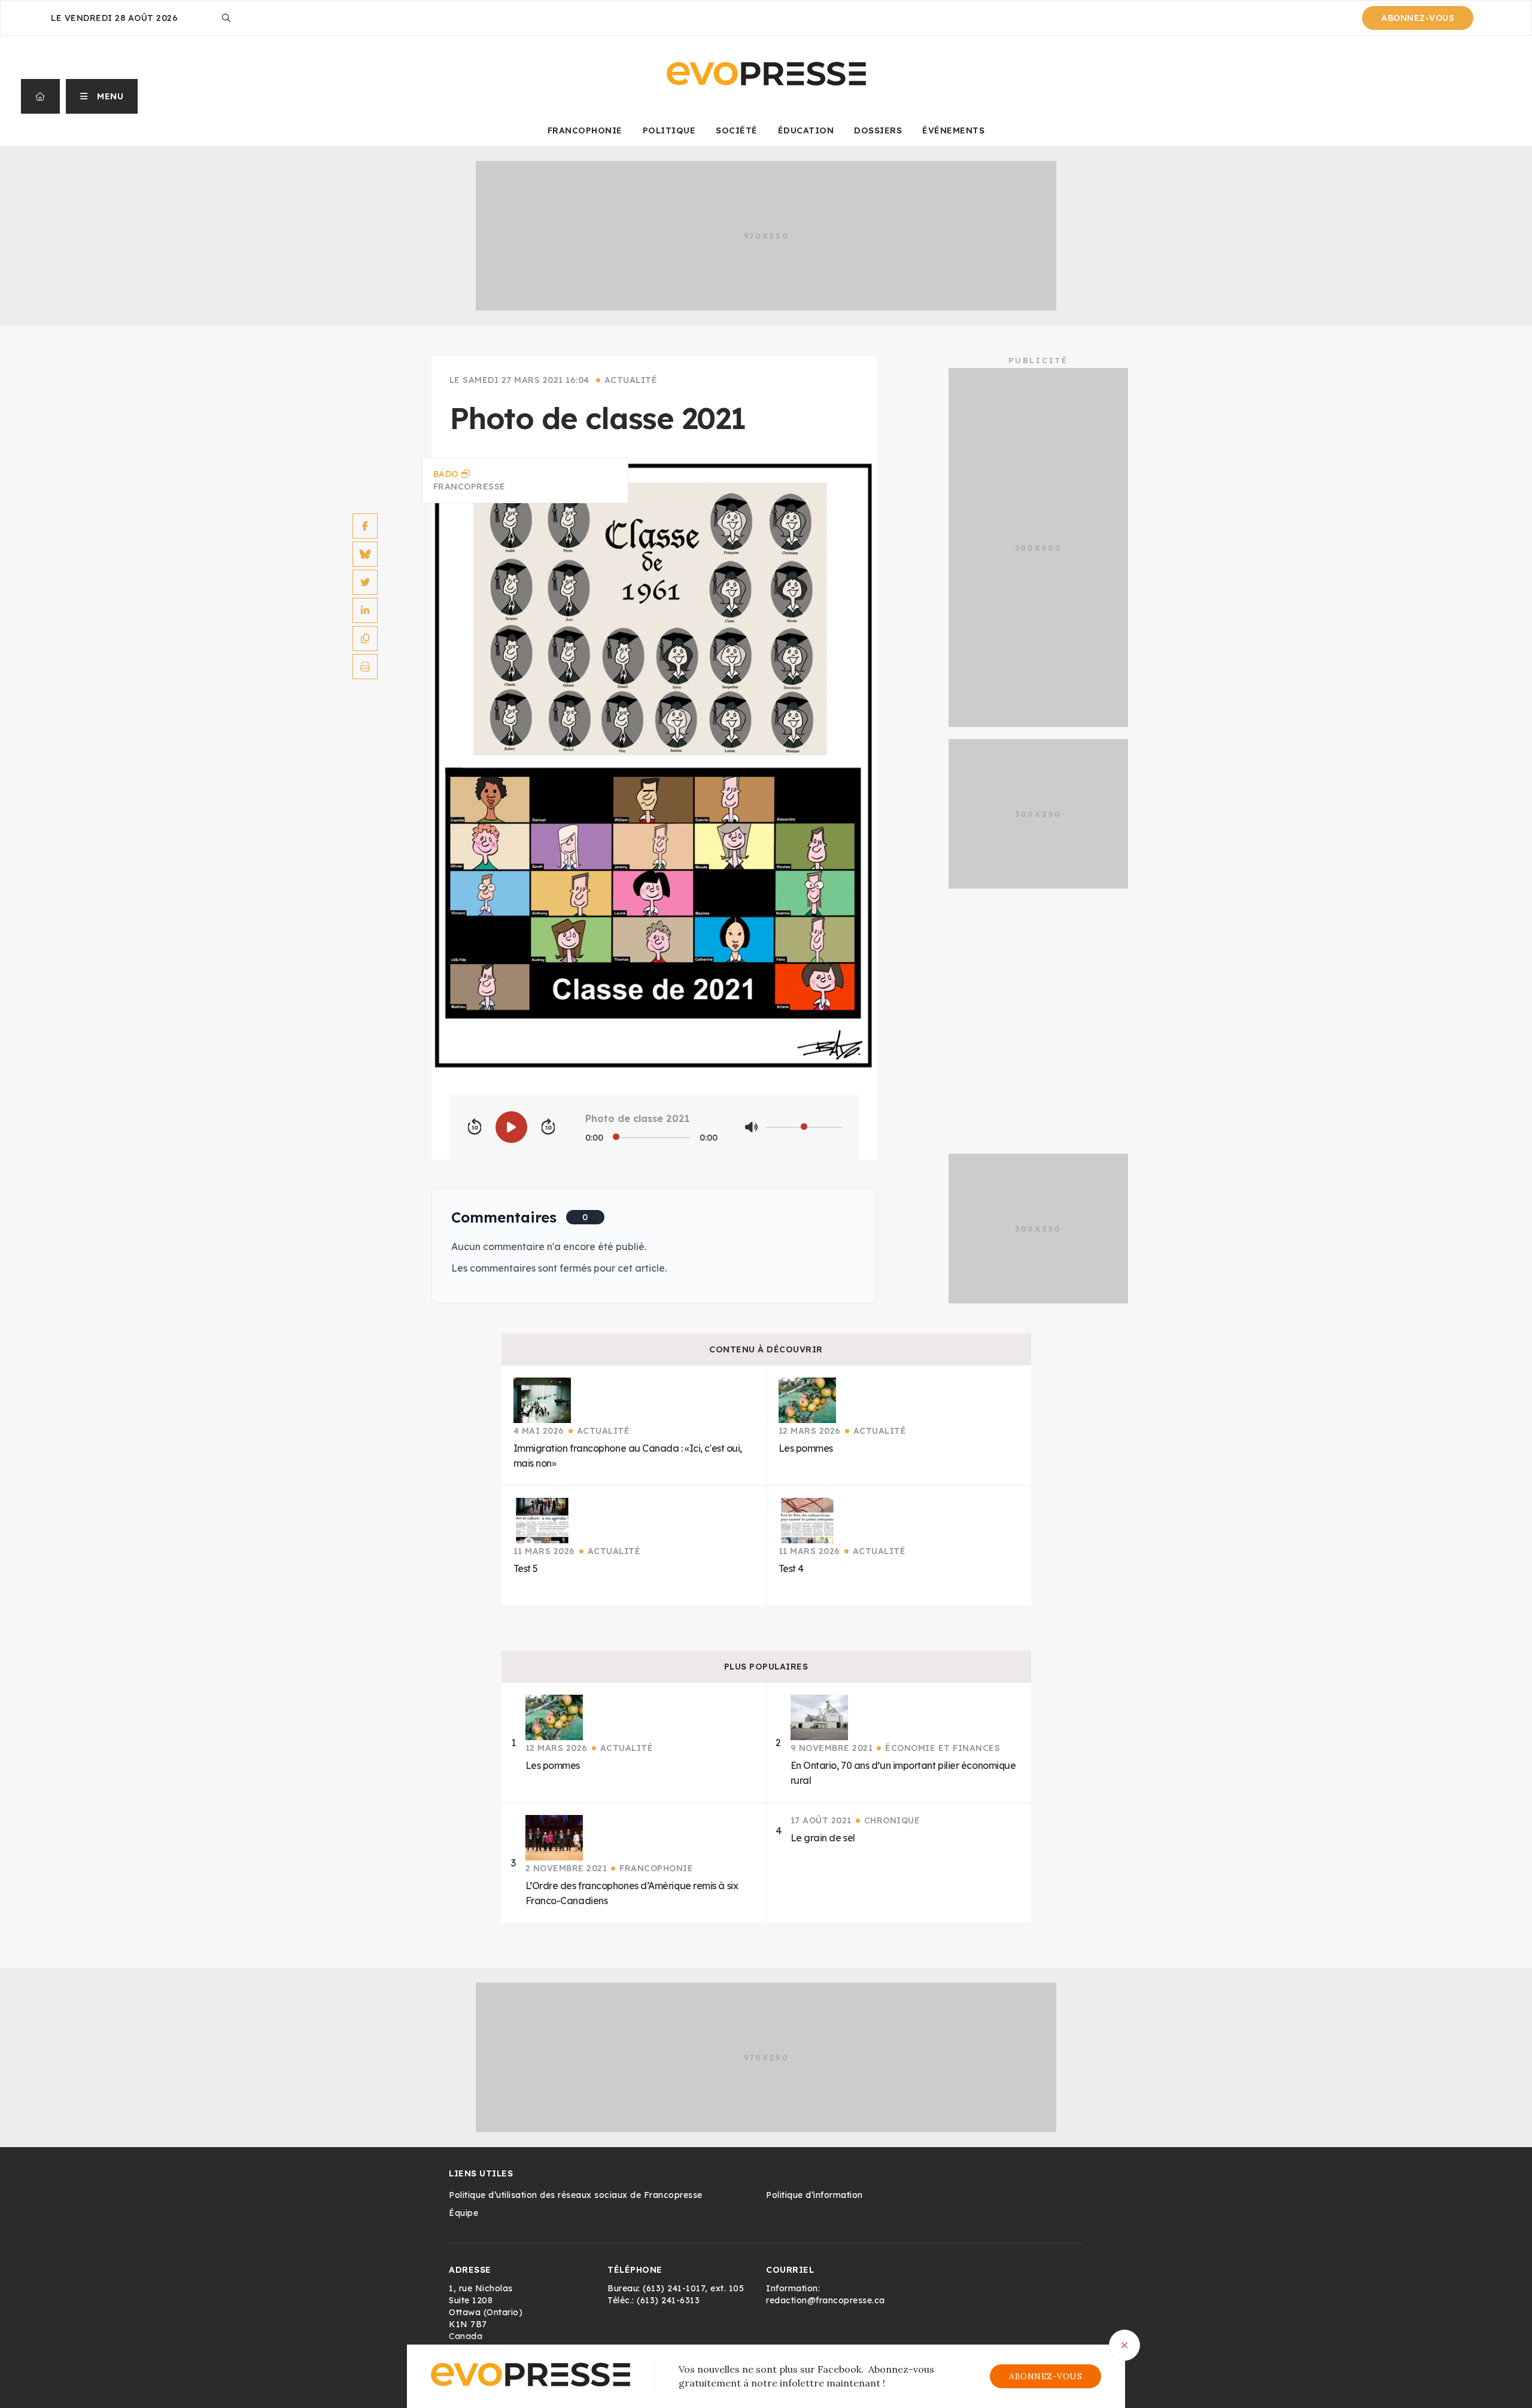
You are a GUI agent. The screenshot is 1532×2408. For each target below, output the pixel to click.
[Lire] (511, 1127)
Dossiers (878, 130)
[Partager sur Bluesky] (365, 554)
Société (737, 130)
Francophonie (585, 130)
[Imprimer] (365, 667)
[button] (102, 96)
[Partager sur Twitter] (365, 582)
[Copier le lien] (365, 639)
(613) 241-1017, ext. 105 (693, 2288)
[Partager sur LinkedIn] (365, 610)
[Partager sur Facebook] (365, 526)
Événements (953, 130)
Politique (669, 130)
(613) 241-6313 (668, 2300)
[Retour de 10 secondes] (475, 1127)
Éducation (806, 130)
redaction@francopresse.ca (826, 2300)
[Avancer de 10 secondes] (548, 1127)
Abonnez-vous (1418, 18)
